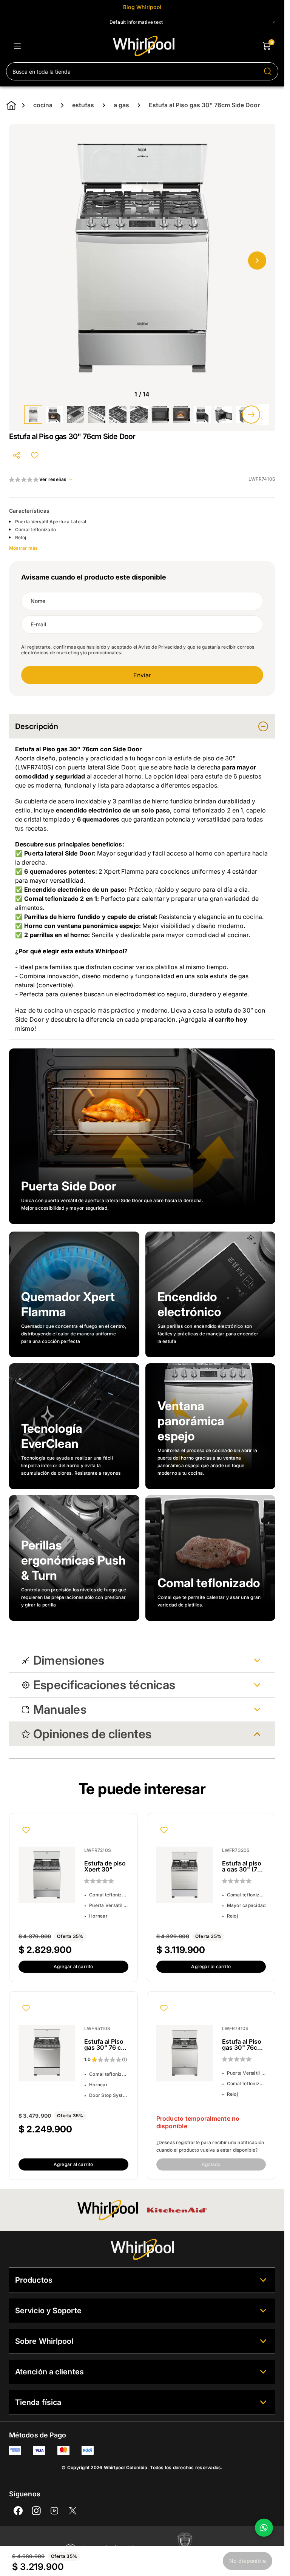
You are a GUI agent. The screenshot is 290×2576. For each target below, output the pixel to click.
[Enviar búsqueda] (268, 71)
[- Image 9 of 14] (202, 415)
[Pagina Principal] (144, 46)
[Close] (274, 22)
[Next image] (257, 261)
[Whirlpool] (108, 2210)
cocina (43, 105)
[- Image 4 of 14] (97, 415)
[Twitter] (72, 2511)
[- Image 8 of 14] (181, 415)
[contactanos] (264, 2528)
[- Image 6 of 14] (139, 415)
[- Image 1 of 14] (33, 415)
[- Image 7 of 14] (160, 415)
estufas (83, 105)
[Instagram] (36, 2511)
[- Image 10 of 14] (224, 415)
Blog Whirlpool (142, 7)
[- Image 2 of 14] (54, 415)
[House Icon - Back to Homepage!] (11, 105)
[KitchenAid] (177, 2210)
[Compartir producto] (17, 455)
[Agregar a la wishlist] (35, 455)
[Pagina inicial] (142, 2249)
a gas (121, 105)
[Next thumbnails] (251, 415)
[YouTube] (54, 2511)
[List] (17, 46)
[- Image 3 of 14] (76, 415)
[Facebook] (18, 2511)
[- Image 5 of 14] (118, 415)
